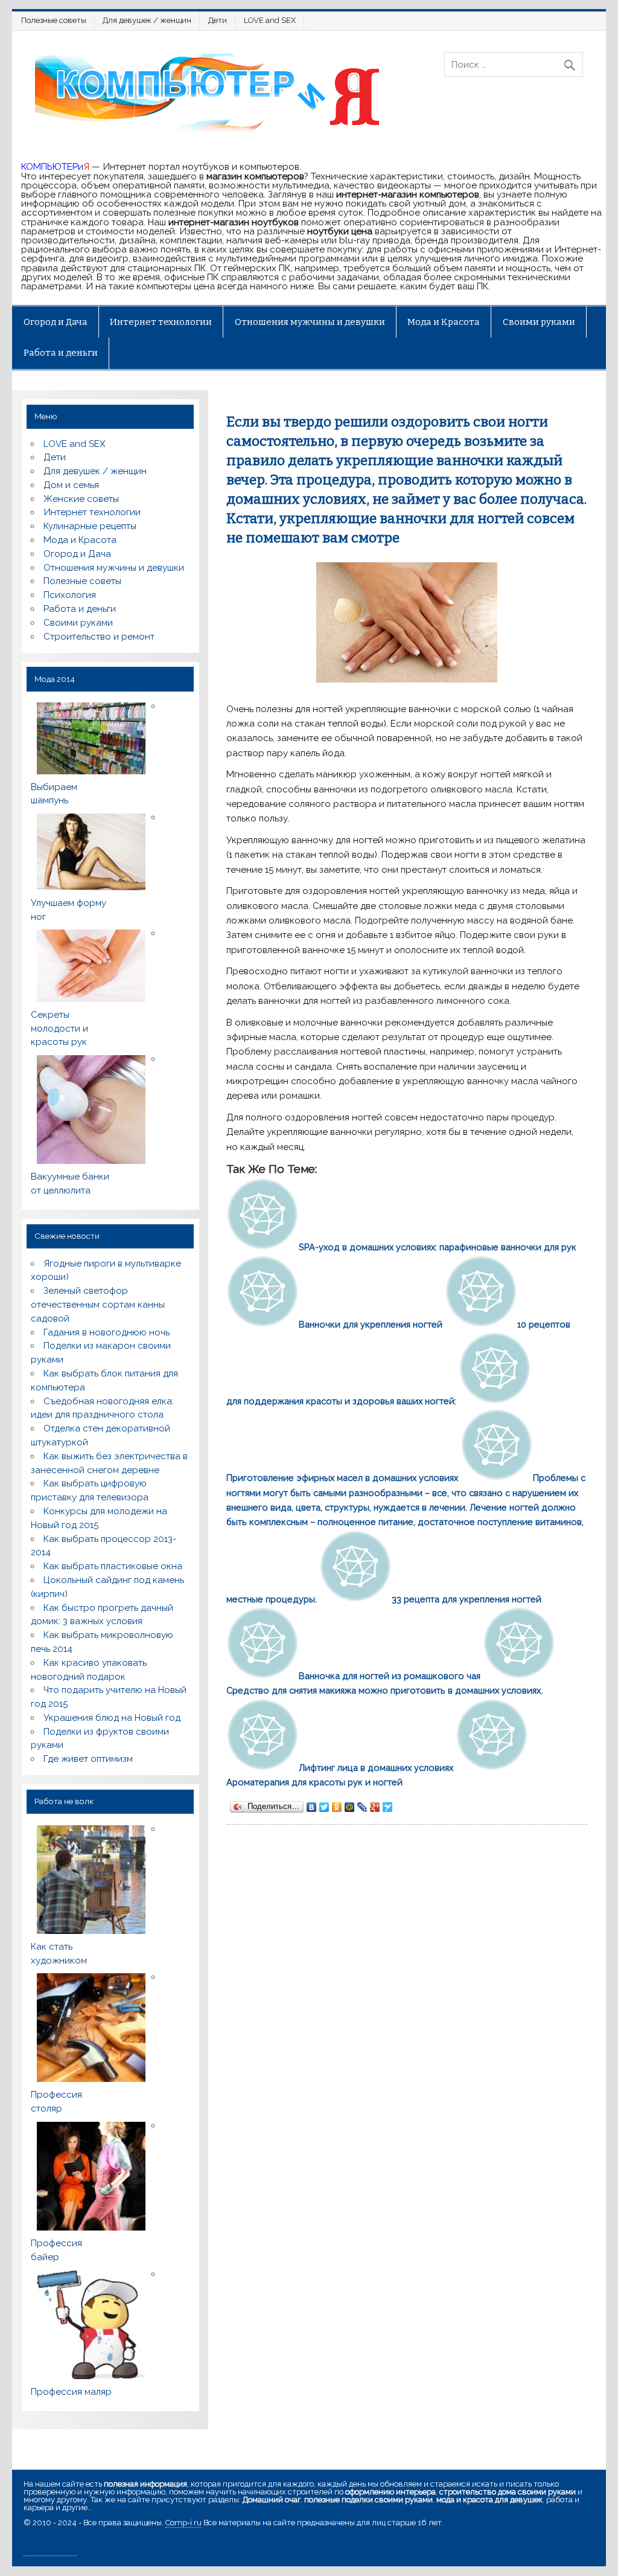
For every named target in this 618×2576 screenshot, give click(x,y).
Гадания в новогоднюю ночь (107, 1332)
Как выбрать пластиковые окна (113, 1566)
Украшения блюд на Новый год (112, 1718)
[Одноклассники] (337, 1807)
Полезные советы (54, 20)
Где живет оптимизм (88, 1759)
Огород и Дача (56, 322)
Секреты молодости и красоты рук (59, 1029)
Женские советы (81, 499)
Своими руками (539, 322)
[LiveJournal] (362, 1807)
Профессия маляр (71, 2392)
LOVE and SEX (270, 20)
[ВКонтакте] (312, 1807)
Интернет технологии (161, 322)
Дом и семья (71, 485)
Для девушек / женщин (147, 20)
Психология (70, 595)
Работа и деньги (61, 353)
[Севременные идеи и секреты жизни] (212, 130)
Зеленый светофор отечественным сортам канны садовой (98, 1305)
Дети (218, 20)
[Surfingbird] (388, 1807)
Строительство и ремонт (99, 637)
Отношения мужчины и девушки (310, 322)
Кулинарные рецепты (90, 526)
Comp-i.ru (183, 2523)
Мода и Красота (444, 322)
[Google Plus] (375, 1807)
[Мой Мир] (350, 1807)
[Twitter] (324, 1807)
